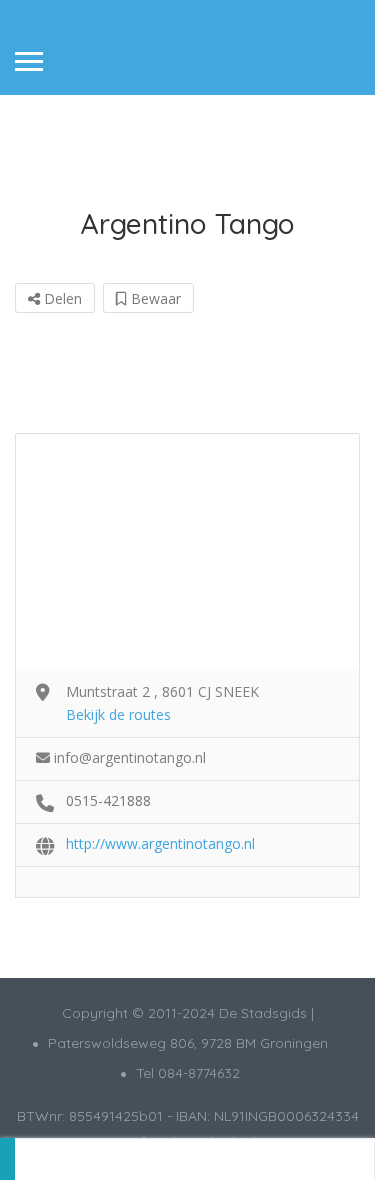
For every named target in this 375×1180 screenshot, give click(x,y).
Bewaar (154, 298)
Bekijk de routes (118, 714)
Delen (61, 298)
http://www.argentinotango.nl (160, 843)
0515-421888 (108, 800)
